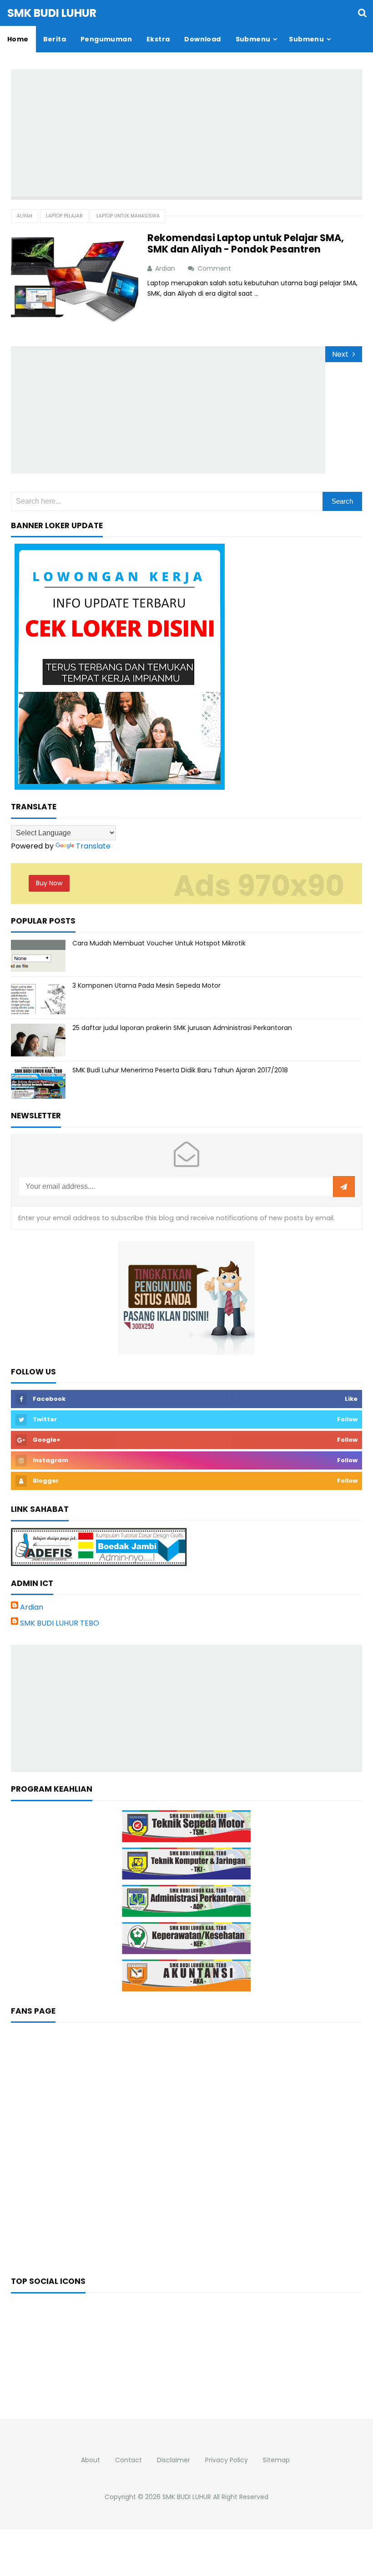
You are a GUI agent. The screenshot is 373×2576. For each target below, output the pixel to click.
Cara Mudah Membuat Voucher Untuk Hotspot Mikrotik (159, 943)
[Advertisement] (192, 133)
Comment (215, 268)
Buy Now (49, 883)
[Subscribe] (344, 1187)
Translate (93, 846)
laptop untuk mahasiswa (128, 216)
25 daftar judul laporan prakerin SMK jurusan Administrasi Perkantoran (182, 1028)
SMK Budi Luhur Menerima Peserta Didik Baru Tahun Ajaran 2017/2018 (180, 1070)
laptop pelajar (64, 216)
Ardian (32, 1607)
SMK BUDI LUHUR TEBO (60, 1623)
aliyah (25, 216)
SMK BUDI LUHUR (187, 2497)
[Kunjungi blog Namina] (186, 1297)
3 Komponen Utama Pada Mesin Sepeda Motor (146, 985)
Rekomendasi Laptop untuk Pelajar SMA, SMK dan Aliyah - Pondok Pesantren (246, 243)
